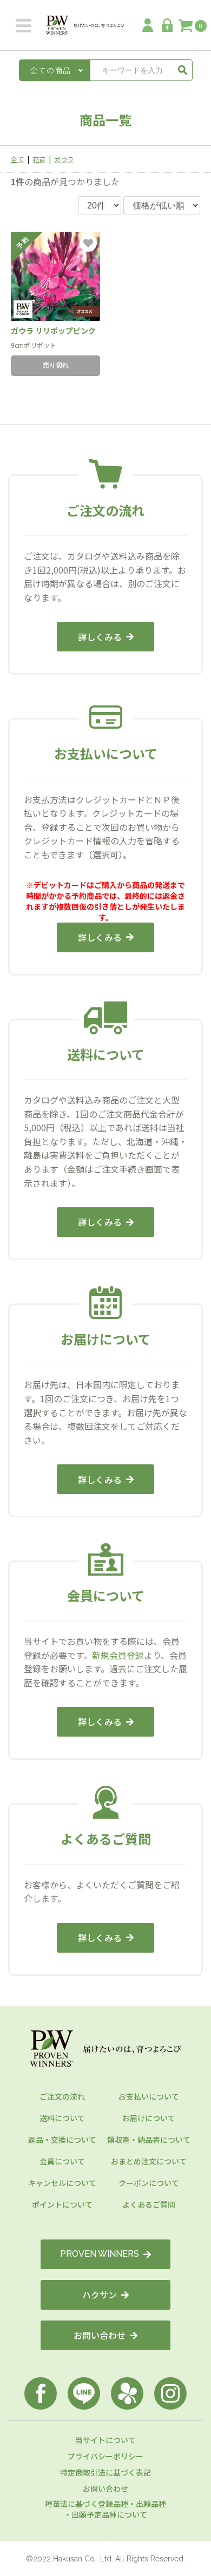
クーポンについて (149, 2183)
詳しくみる (100, 637)
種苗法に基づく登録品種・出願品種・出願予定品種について (105, 2509)
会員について (62, 2161)
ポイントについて (62, 2204)
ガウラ (64, 159)
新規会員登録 (118, 1655)
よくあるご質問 (149, 2204)
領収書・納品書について (149, 2140)
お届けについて (149, 2118)
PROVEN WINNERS (100, 2254)
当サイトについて (105, 2440)
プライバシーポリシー (105, 2456)
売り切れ (56, 365)
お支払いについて (149, 2096)
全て (17, 159)
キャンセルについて (62, 2183)
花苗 (39, 159)
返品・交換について (62, 2140)
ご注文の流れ (62, 2096)
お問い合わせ (100, 2335)
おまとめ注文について (149, 2161)
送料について (62, 2118)
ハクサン (100, 2295)
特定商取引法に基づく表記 (105, 2472)
